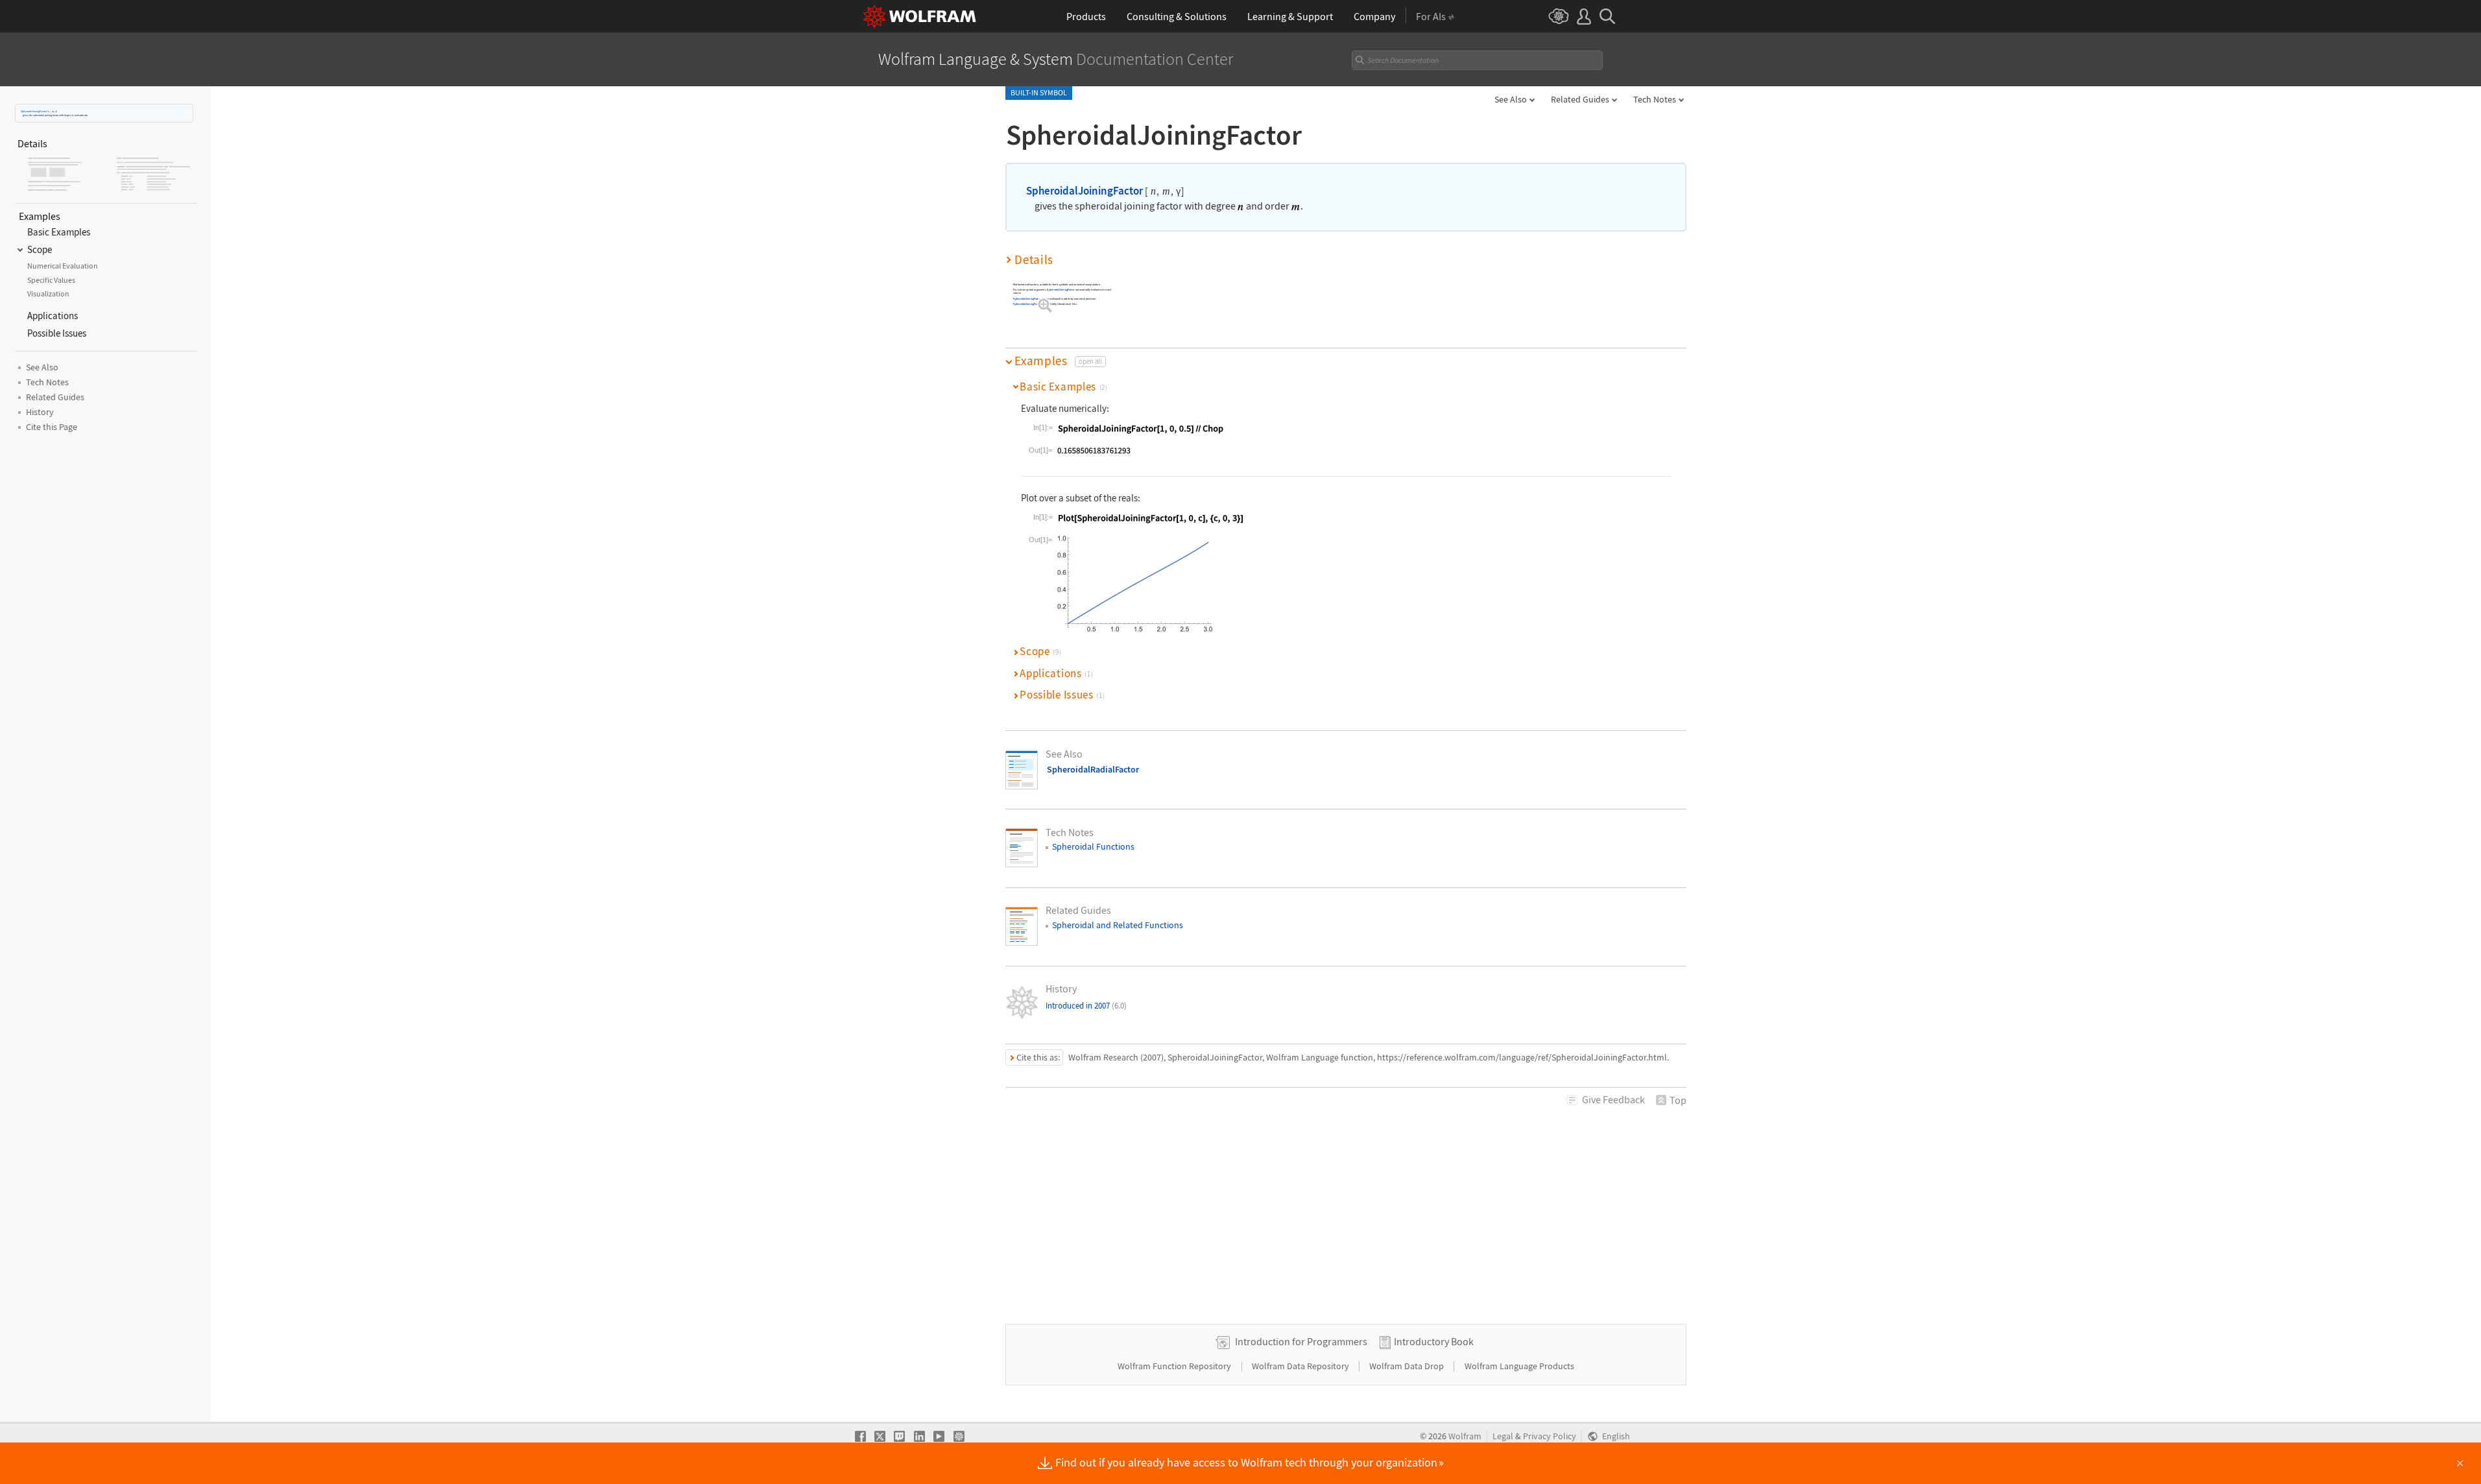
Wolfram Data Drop (1408, 1366)
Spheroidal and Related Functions (1118, 925)
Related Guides (1580, 99)
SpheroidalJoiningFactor (33, 111)
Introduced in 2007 (1086, 1006)
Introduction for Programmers (1301, 1341)
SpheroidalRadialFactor (1093, 769)
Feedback (1613, 1099)
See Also (1511, 99)
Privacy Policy (1550, 1436)
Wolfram (1465, 1436)
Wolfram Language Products (1519, 1366)
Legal (1503, 1436)
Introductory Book (1434, 1341)
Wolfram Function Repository (1175, 1366)
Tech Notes (1655, 99)
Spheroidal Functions (1093, 846)
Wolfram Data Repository (1301, 1366)
